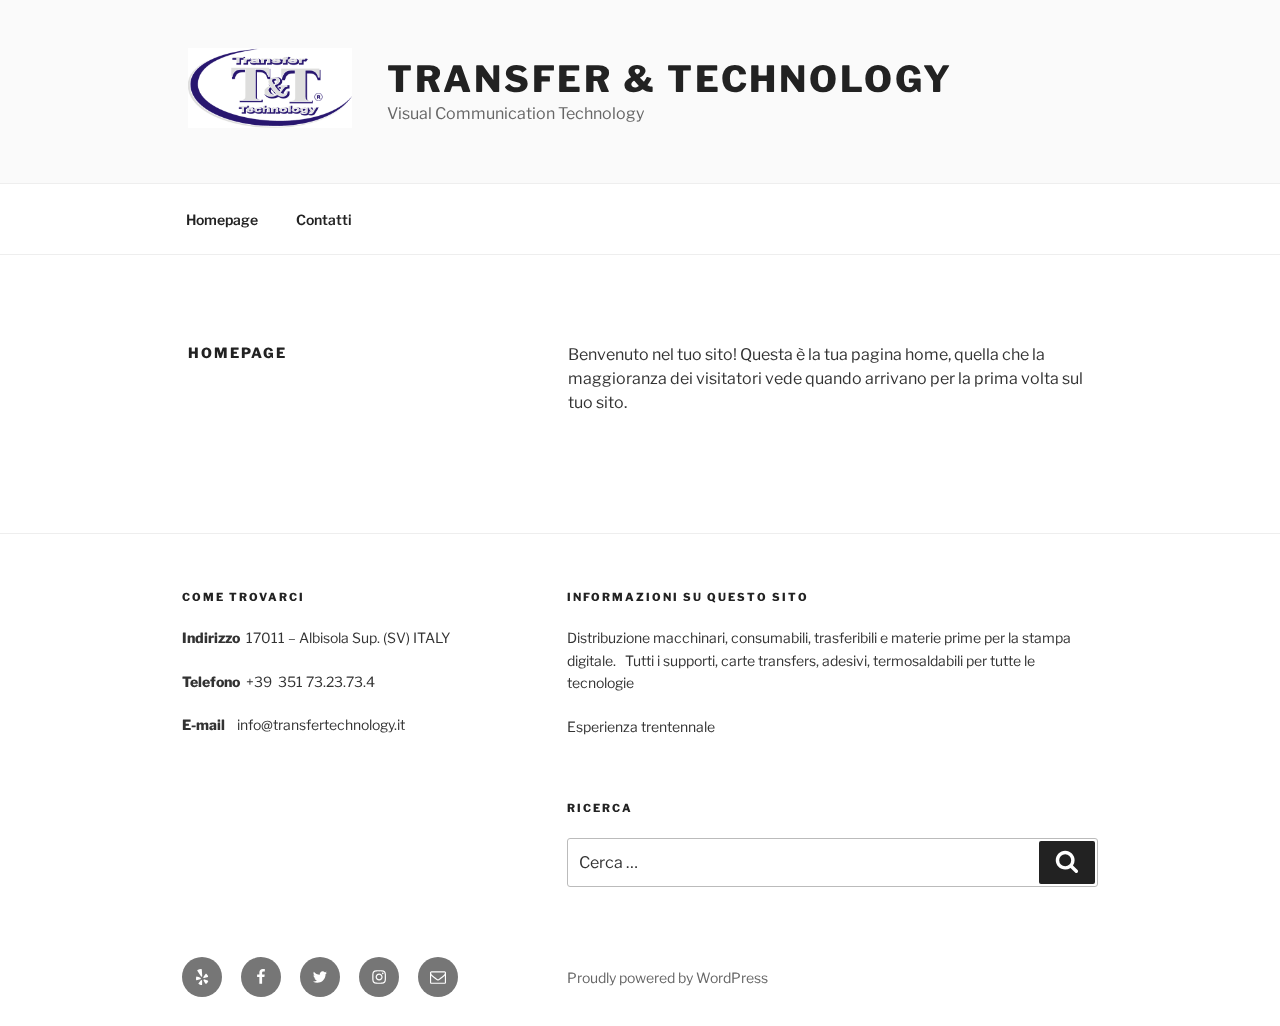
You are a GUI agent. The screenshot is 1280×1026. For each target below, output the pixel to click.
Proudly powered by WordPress (667, 977)
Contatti (324, 219)
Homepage (222, 219)
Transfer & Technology (669, 79)
